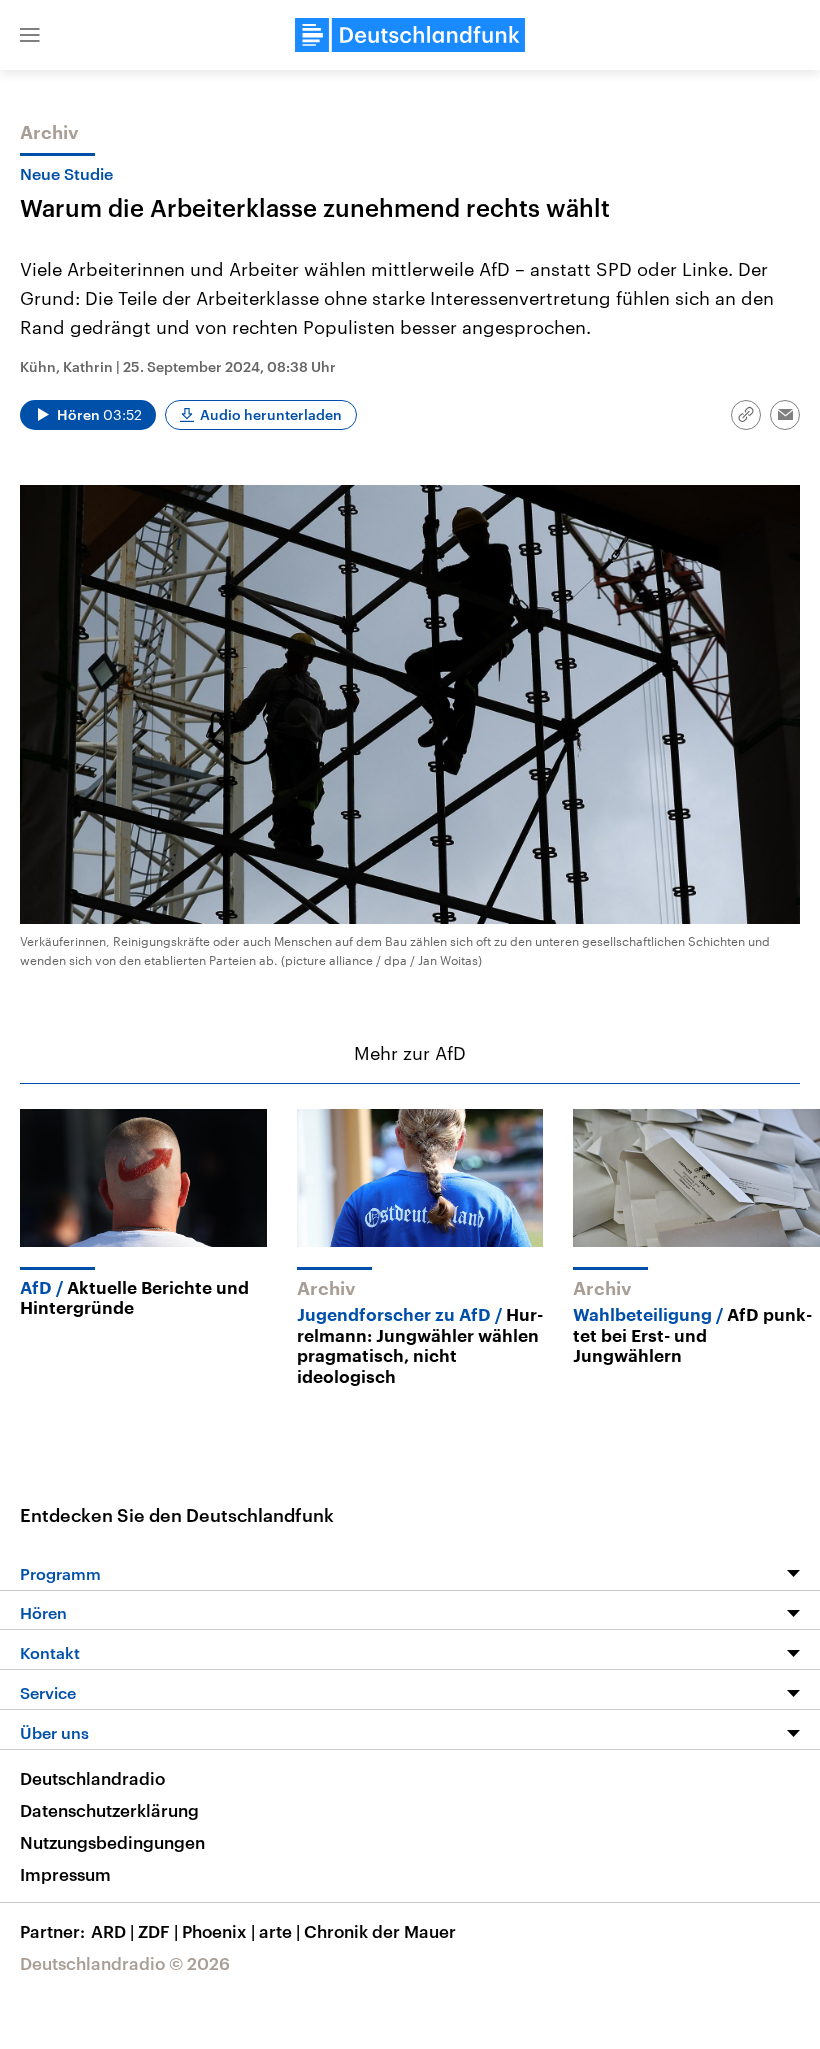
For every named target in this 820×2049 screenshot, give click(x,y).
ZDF (158, 1931)
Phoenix (218, 1931)
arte (279, 1931)
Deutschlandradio (92, 1778)
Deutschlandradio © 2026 (125, 1963)
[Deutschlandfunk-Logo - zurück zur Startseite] (410, 35)
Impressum (65, 1874)
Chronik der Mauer (380, 1931)
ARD (112, 1931)
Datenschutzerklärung (109, 1810)
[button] (30, 35)
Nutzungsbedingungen (112, 1842)
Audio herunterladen (271, 414)
